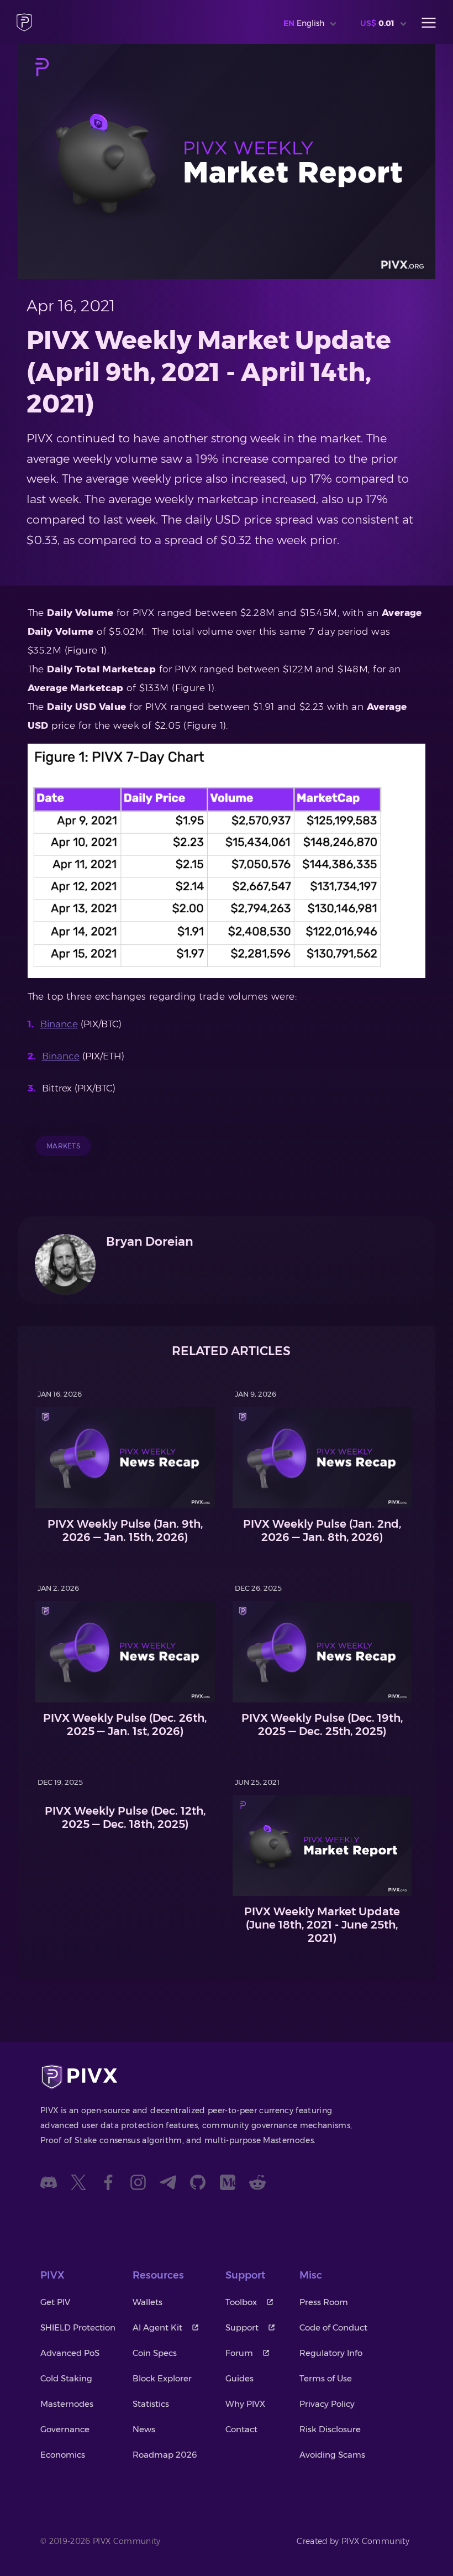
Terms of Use (326, 2378)
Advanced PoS (70, 2353)
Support (242, 2327)
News (144, 2429)
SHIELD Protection (78, 2327)
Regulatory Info (331, 2353)
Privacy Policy (327, 2404)
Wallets (148, 2302)
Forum (239, 2353)
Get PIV (55, 2302)
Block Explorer (162, 2378)
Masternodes (67, 2404)
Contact (241, 2429)
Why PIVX (245, 2404)
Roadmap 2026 (165, 2455)
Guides (239, 2378)
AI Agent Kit (157, 2327)
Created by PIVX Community (353, 2541)
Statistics (151, 2404)
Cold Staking (66, 2378)
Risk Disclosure (330, 2429)
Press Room (324, 2302)
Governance (65, 2429)
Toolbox (241, 2302)
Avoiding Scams (332, 2455)
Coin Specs (155, 2353)
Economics (63, 2455)
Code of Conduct (333, 2327)
